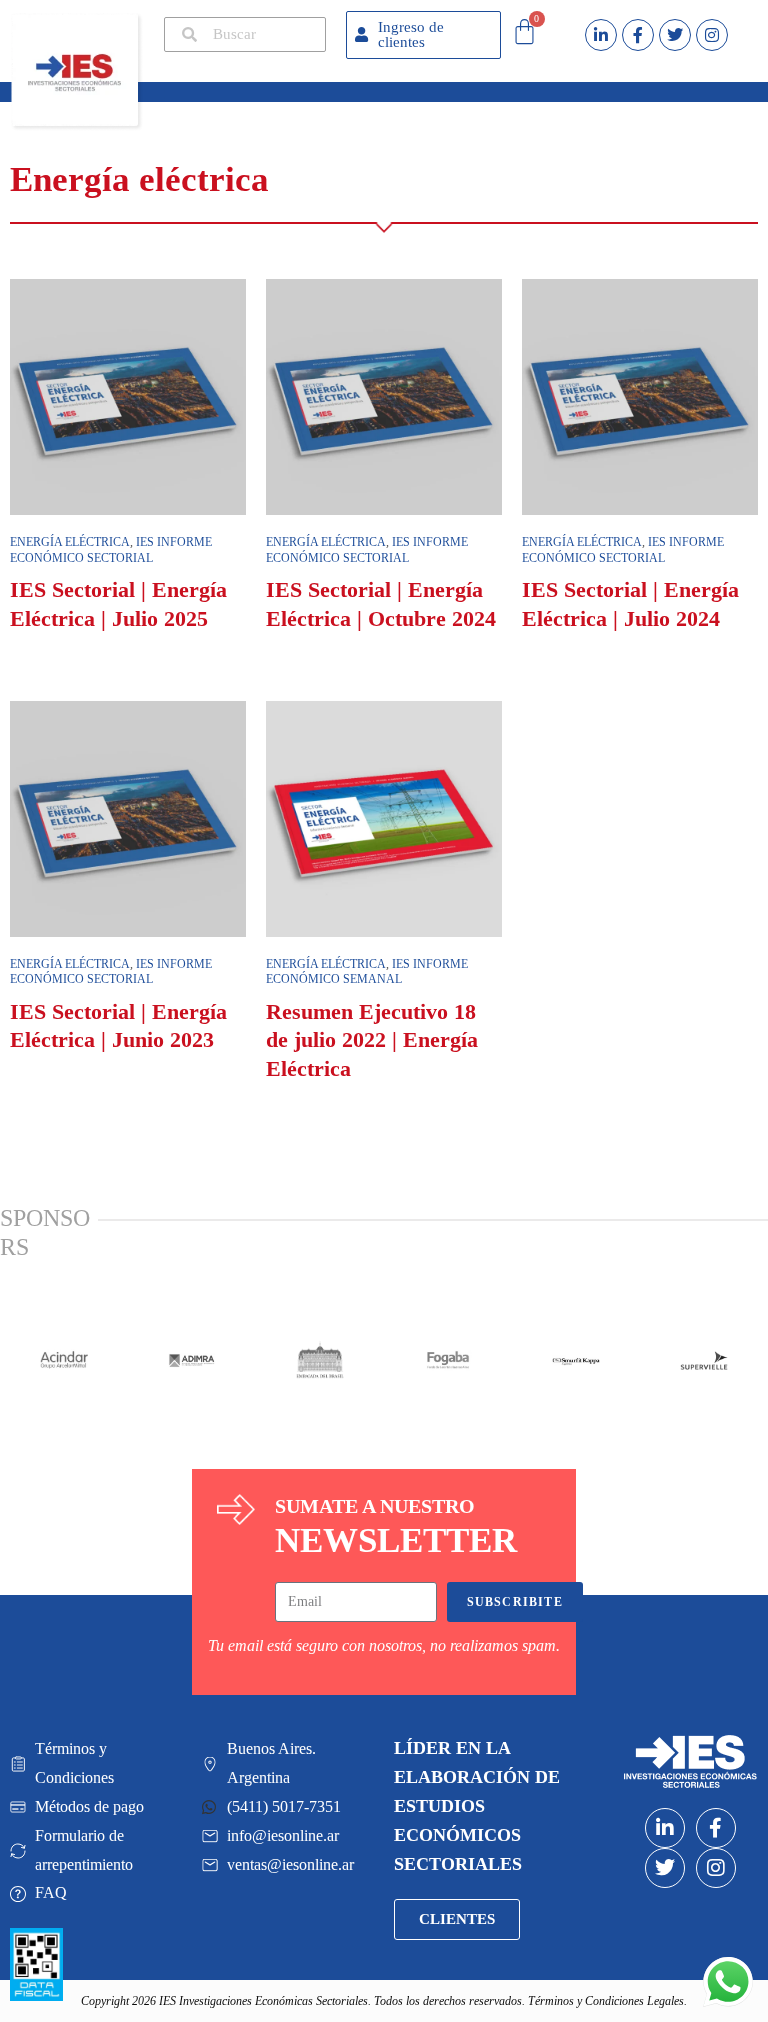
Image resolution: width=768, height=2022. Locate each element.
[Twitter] (675, 35)
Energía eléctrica (70, 542)
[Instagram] (712, 35)
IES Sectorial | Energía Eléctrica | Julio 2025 (118, 604)
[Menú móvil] (155, 88)
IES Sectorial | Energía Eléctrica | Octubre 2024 (381, 604)
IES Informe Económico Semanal (367, 972)
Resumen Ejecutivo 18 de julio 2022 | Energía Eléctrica (372, 1040)
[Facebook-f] (638, 35)
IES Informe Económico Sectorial (111, 550)
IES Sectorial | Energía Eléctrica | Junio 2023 (118, 1026)
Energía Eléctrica (326, 964)
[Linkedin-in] (601, 35)
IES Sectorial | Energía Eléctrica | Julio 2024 (630, 604)
